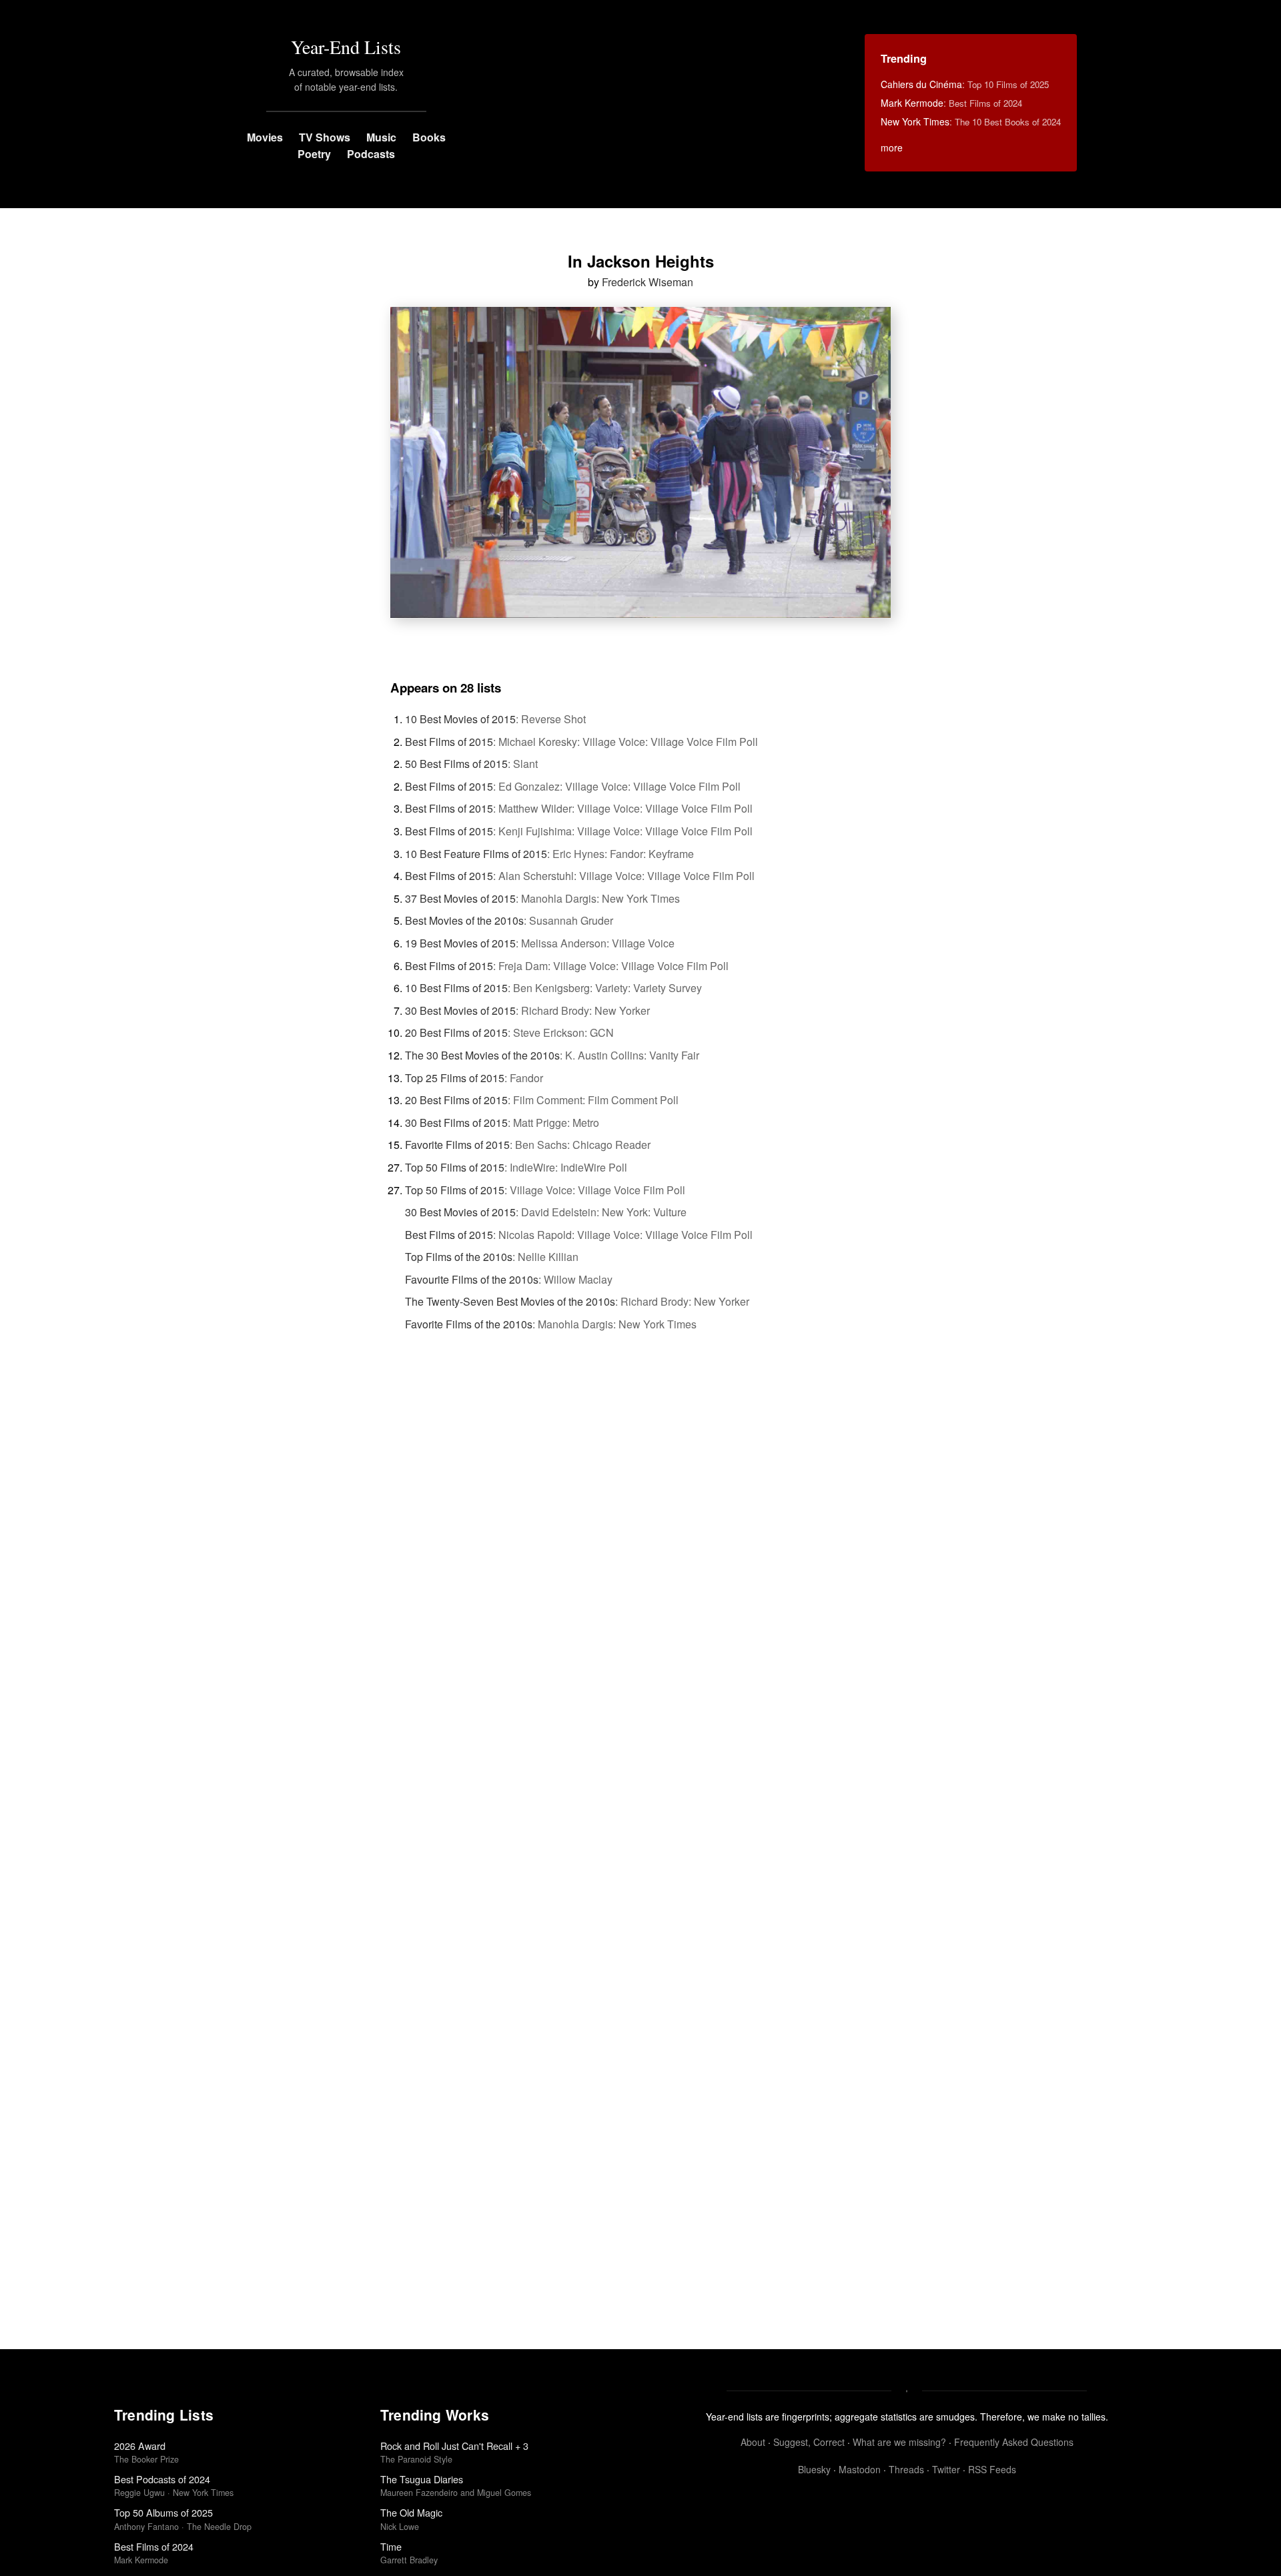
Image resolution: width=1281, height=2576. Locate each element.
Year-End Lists (346, 47)
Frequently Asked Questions (1014, 2442)
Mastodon (860, 2469)
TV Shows (325, 137)
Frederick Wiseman (648, 282)
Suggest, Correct (809, 2442)
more (892, 147)
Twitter (946, 2469)
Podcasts (371, 154)
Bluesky (814, 2469)
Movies (265, 137)
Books (429, 137)
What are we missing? (899, 2442)
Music (381, 137)
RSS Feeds (992, 2469)
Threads (906, 2469)
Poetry (314, 154)
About (753, 2442)
